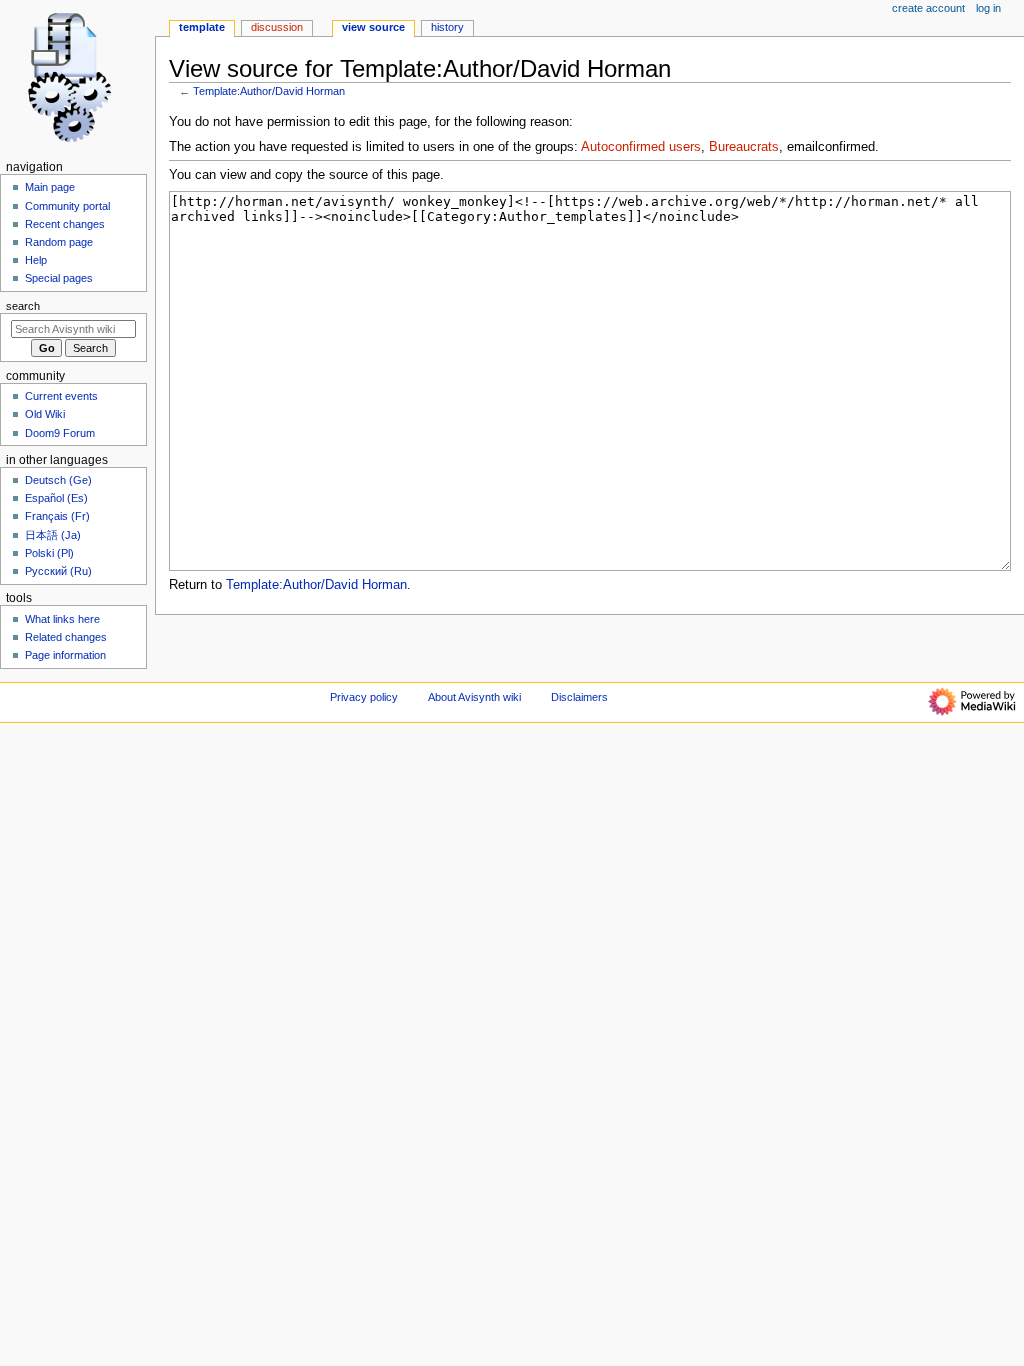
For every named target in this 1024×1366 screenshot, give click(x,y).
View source (373, 27)
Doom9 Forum (60, 433)
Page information (65, 655)
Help (36, 260)
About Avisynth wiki (474, 697)
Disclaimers (579, 697)
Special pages (59, 278)
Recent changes (65, 224)
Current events (61, 396)
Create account (928, 8)
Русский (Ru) (58, 571)
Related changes (66, 637)
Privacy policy (364, 697)
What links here (62, 619)
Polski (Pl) (49, 553)
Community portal (67, 206)
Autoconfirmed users (641, 147)
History (447, 27)
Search (23, 306)
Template (202, 27)
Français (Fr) (57, 516)
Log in (988, 8)
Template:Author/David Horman (269, 91)
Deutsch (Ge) (58, 480)
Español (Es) (56, 498)
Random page (59, 242)
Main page (50, 187)
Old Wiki (45, 414)
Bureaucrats (744, 147)
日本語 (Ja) (53, 535)
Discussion (277, 27)
